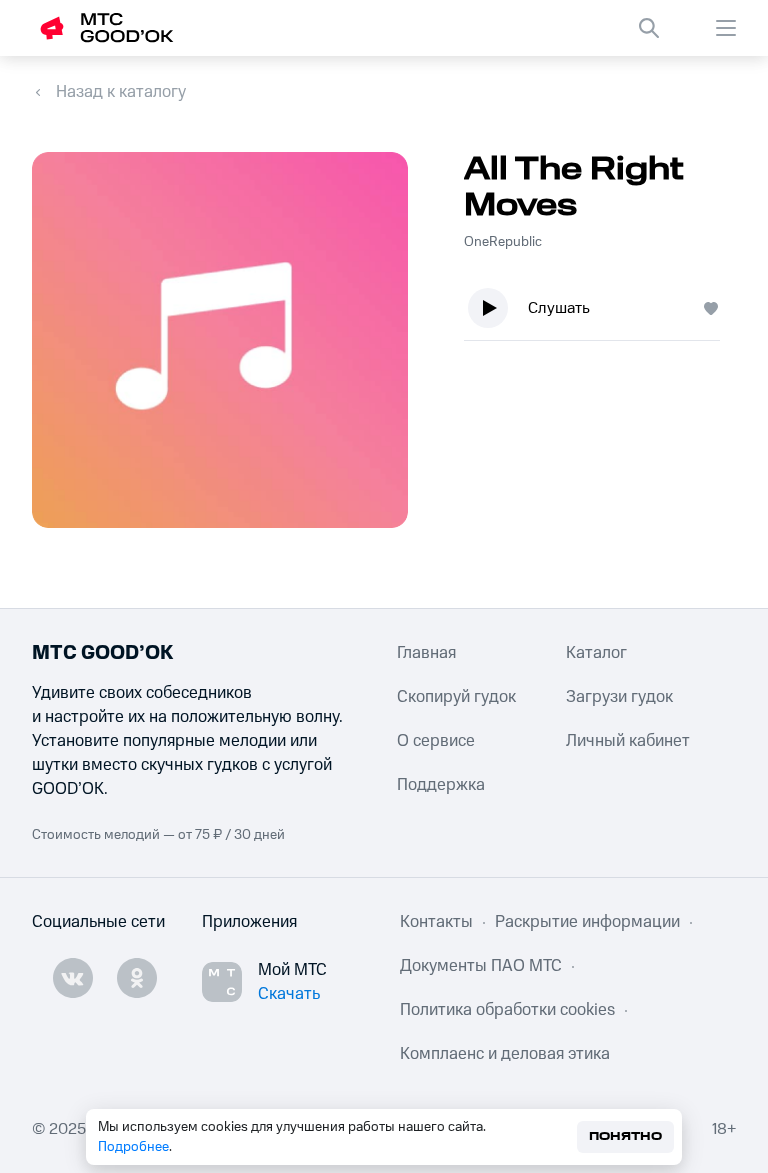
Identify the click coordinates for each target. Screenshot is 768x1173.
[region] (600, 312)
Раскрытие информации (587, 922)
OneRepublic (503, 242)
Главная (426, 653)
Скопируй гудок (456, 697)
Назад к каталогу (121, 92)
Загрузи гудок (619, 697)
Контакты (436, 922)
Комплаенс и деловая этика (505, 1054)
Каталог (596, 653)
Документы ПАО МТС (481, 966)
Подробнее (133, 1147)
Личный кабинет (628, 741)
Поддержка (441, 785)
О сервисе (436, 741)
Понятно (625, 1136)
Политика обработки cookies (507, 1010)
